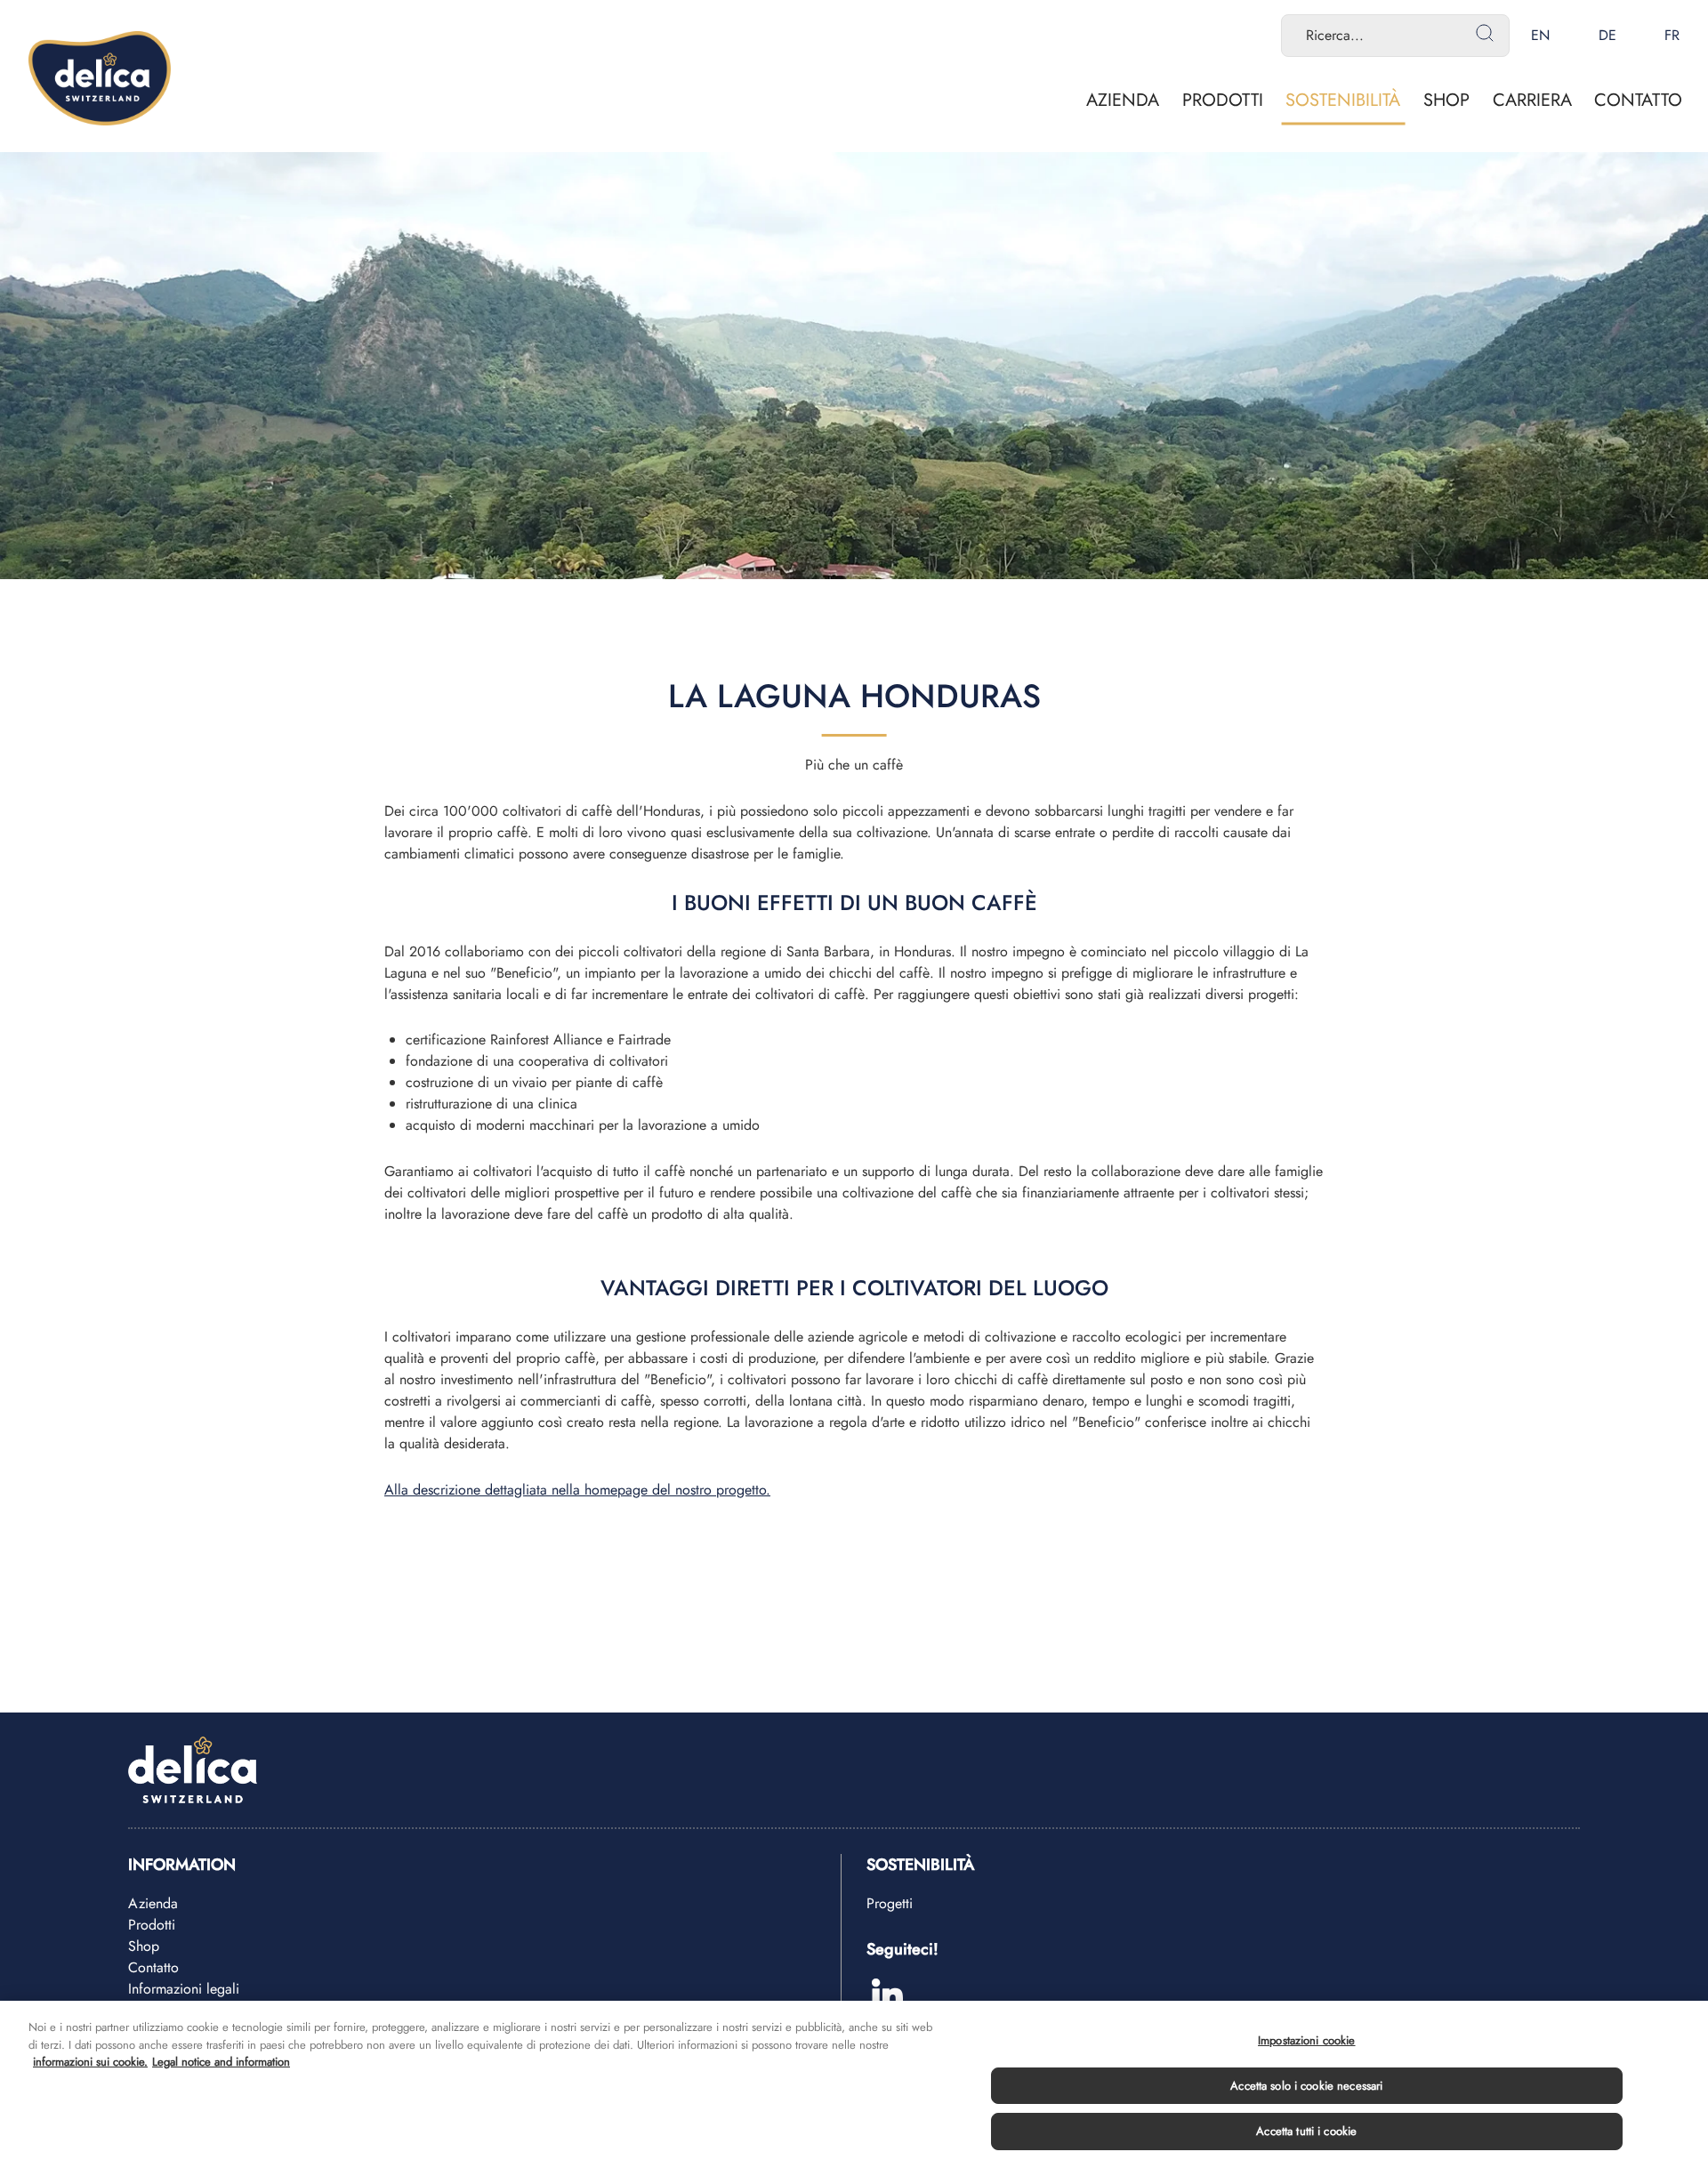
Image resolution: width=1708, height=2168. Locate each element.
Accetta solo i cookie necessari (1306, 2086)
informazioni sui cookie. (90, 2062)
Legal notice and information (221, 2062)
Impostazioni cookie (1306, 2040)
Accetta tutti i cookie (1306, 2131)
